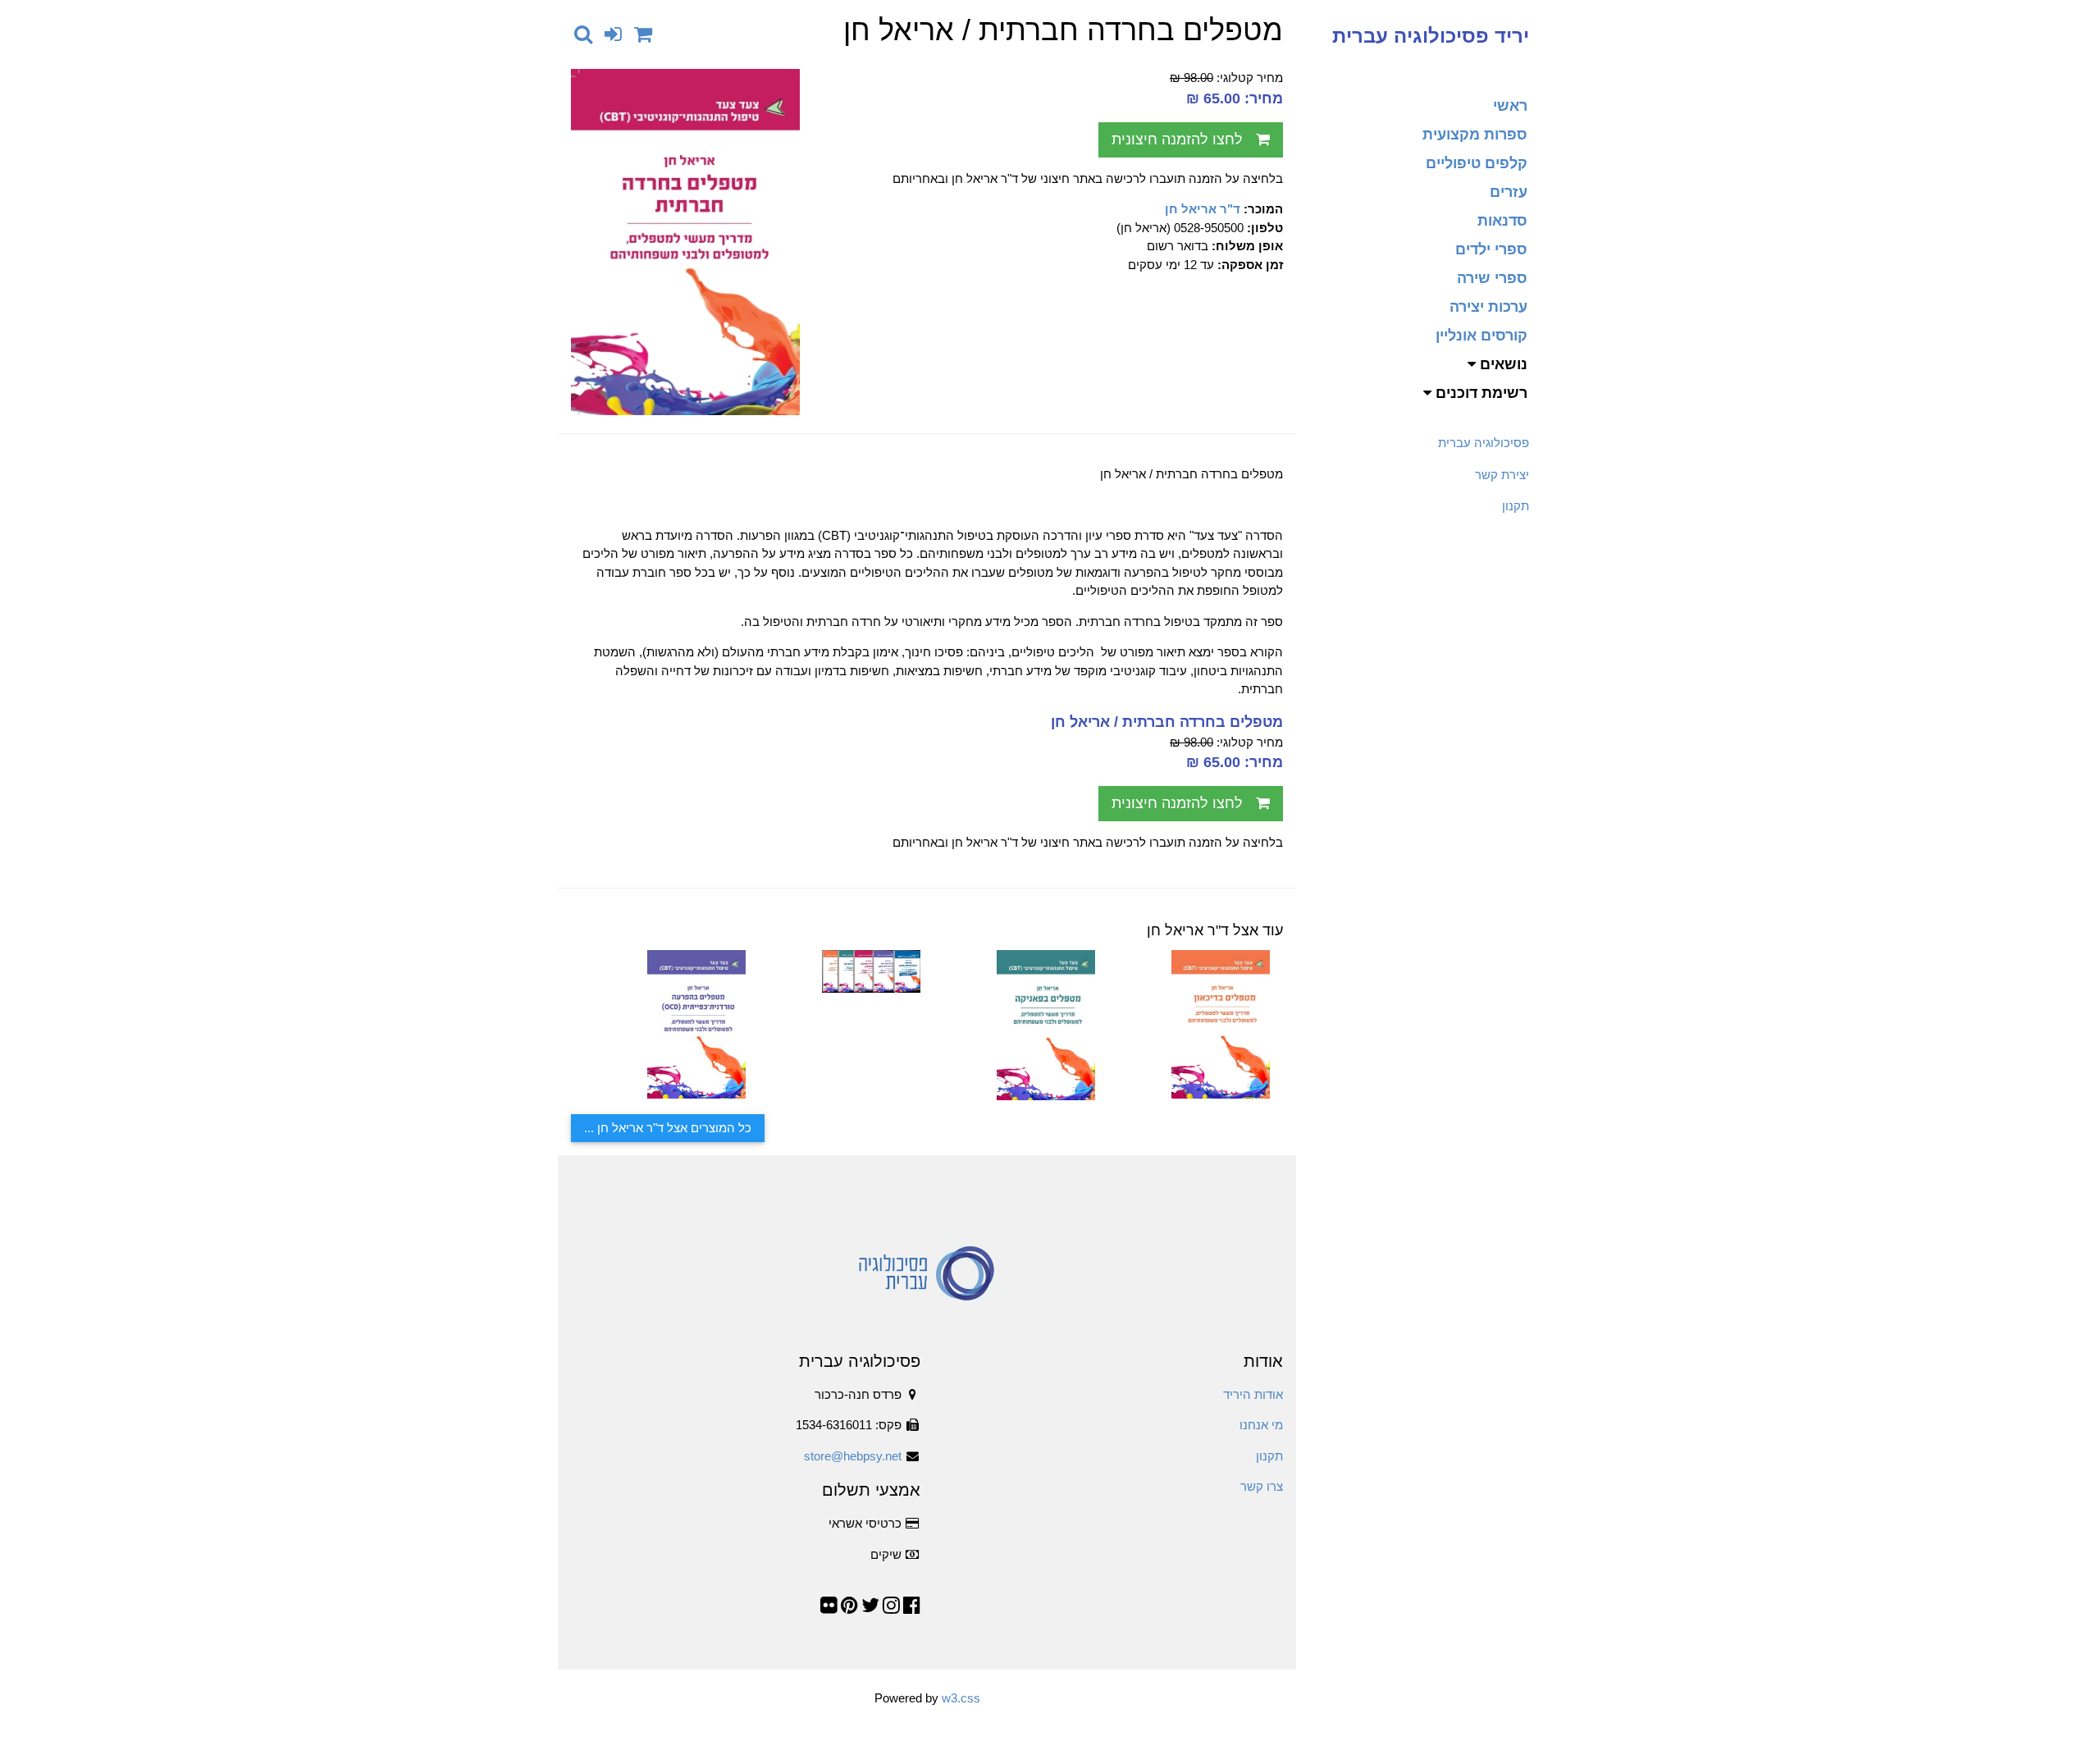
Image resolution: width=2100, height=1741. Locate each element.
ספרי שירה (1492, 278)
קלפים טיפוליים (1477, 163)
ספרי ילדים (1491, 249)
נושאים (1502, 364)
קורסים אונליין (1481, 336)
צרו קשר (1262, 1486)
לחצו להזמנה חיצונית (1177, 139)
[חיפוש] (583, 34)
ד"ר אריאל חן (1203, 209)
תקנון (1516, 506)
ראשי (1510, 106)
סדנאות (1502, 221)
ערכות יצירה (1488, 307)
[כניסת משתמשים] (613, 34)
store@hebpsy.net (853, 1456)
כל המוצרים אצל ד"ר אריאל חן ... (668, 1128)
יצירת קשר (1502, 475)
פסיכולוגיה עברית (1484, 443)
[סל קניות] (643, 34)
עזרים (1509, 192)
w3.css (961, 1698)
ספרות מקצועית (1475, 135)
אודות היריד (1253, 1394)
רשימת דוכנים (1479, 393)
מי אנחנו (1261, 1425)
